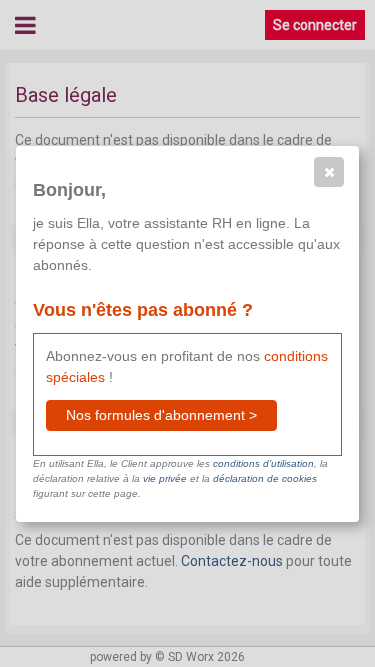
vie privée (165, 478)
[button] (329, 172)
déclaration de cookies (265, 478)
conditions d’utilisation (263, 463)
